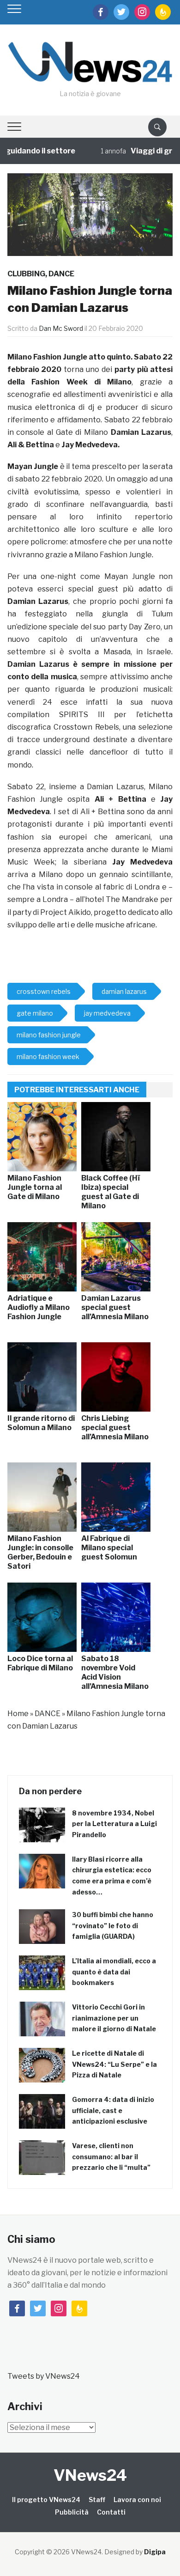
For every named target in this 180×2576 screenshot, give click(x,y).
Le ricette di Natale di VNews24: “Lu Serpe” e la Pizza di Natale (114, 2064)
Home (18, 1714)
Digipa (155, 2552)
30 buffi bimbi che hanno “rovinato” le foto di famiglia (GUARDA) (113, 1926)
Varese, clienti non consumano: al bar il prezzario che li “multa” (111, 2157)
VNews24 (90, 2475)
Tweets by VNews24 (44, 2376)
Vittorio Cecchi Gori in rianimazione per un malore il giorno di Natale (114, 2018)
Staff (97, 2500)
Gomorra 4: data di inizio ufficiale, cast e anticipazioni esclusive (113, 2110)
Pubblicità (72, 2512)
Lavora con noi (137, 2500)
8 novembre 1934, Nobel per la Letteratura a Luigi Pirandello (114, 1824)
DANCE (61, 274)
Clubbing (26, 274)
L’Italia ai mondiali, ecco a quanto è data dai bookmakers (114, 1972)
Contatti (111, 2512)
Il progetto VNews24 (46, 2500)
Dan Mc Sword (61, 328)
